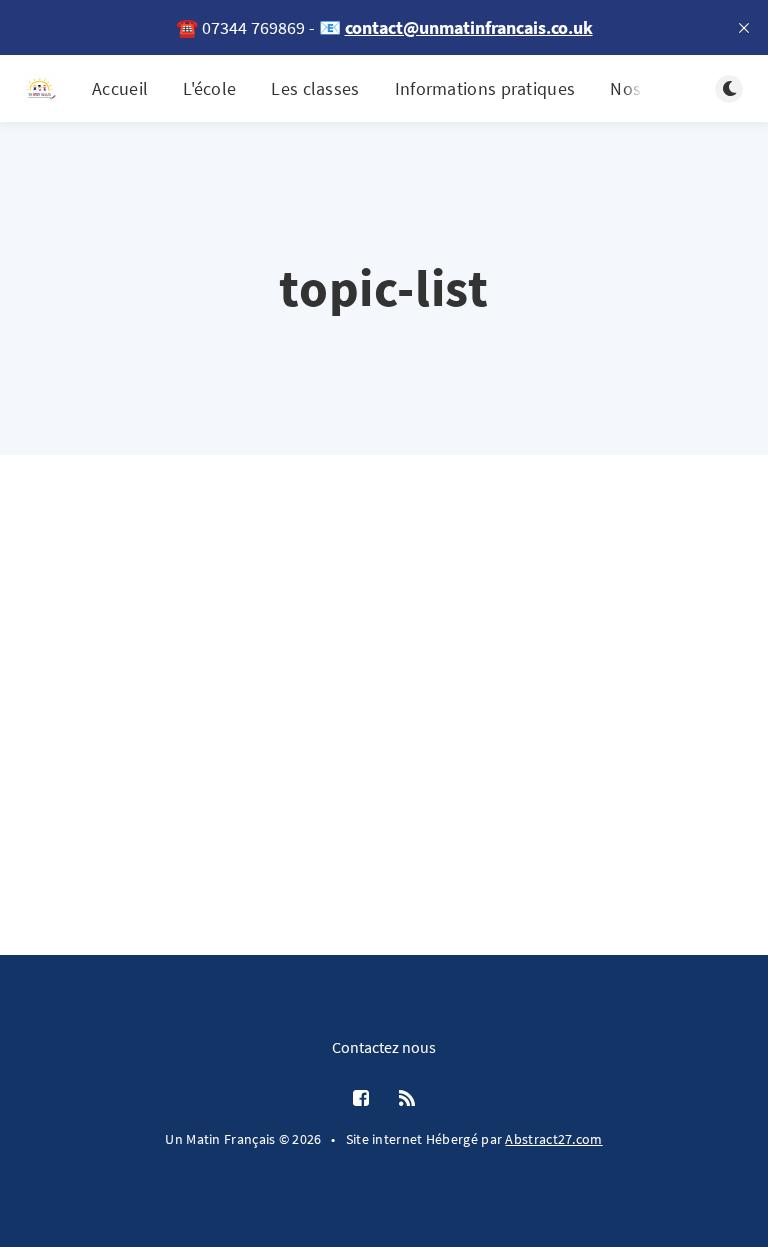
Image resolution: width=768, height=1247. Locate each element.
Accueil (120, 88)
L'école (209, 88)
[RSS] (407, 1099)
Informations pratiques (485, 88)
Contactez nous (384, 1047)
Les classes (315, 88)
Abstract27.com (553, 1139)
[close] (744, 28)
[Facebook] (361, 1099)
